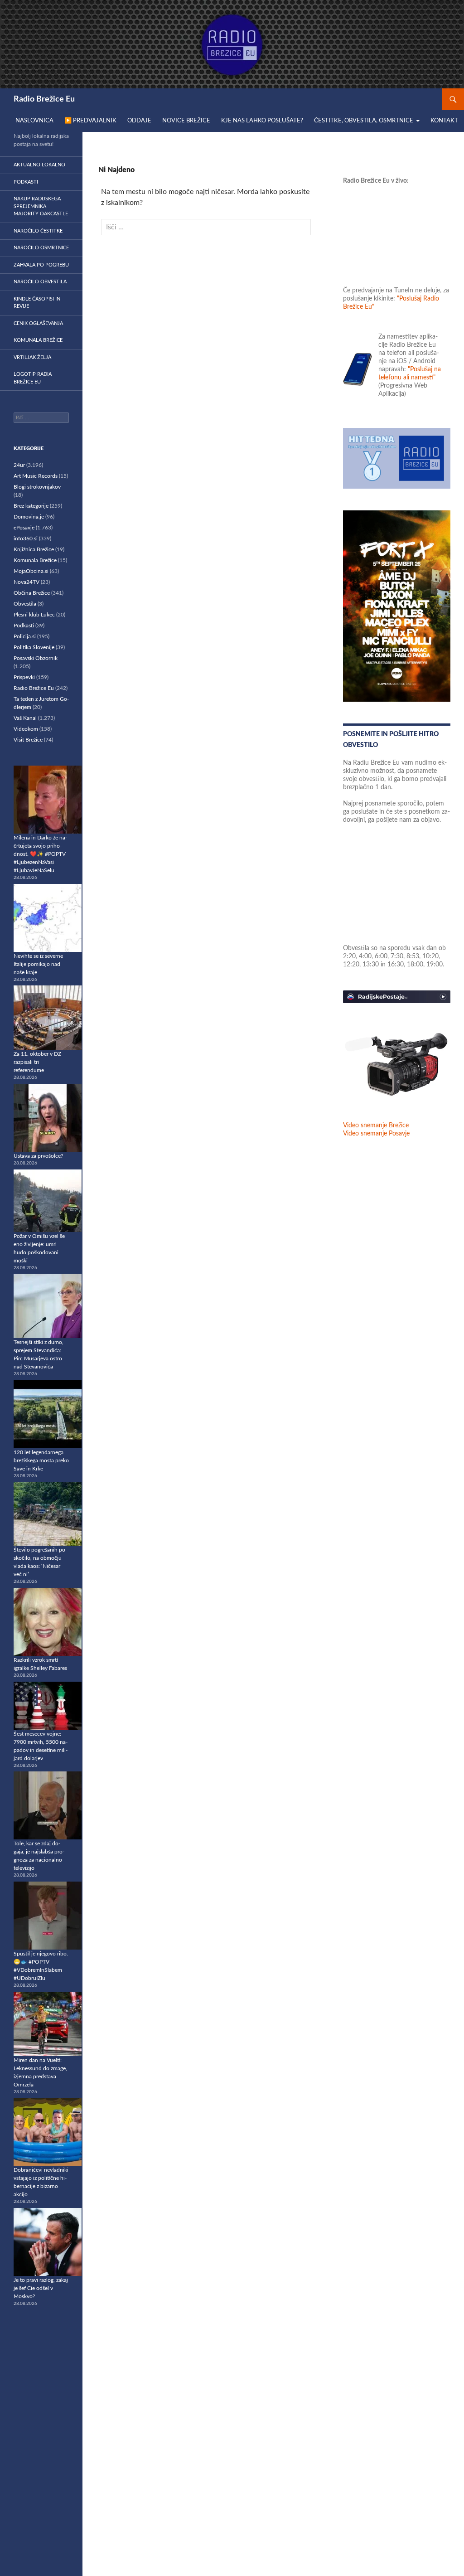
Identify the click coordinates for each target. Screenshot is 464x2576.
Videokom (26, 729)
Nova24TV (27, 582)
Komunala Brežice (38, 340)
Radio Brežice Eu (44, 99)
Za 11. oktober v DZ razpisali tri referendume (37, 1062)
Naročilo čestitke (38, 231)
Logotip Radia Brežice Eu (33, 378)
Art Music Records (36, 476)
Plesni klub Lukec (34, 615)
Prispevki (24, 677)
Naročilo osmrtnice (41, 248)
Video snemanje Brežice (376, 1125)
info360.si (26, 538)
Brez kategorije (31, 506)
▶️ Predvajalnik (90, 121)
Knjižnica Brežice (34, 549)
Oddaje (139, 121)
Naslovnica (34, 121)
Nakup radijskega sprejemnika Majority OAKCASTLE (41, 206)
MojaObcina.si (31, 571)
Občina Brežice (32, 593)
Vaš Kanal (25, 718)
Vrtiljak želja (32, 357)
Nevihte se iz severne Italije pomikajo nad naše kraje (38, 964)
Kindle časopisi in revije (37, 303)
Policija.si (25, 636)
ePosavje (24, 528)
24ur (19, 465)
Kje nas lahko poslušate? (262, 121)
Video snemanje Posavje (376, 1134)
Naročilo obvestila (40, 282)
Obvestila (25, 604)
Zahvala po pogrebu (41, 265)
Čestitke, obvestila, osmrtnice (364, 121)
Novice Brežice (186, 121)
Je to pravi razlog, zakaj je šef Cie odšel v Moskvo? (41, 2288)
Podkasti (26, 182)
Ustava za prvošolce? (38, 1156)
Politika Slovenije (34, 647)
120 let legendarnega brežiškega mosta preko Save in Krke (41, 1460)
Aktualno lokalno (39, 165)
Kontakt (444, 121)
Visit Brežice (28, 740)
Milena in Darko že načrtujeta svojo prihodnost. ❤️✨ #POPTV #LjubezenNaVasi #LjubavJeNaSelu (40, 854)
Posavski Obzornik (36, 658)
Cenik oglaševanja (38, 323)
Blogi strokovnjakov (37, 487)
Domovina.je (29, 517)
